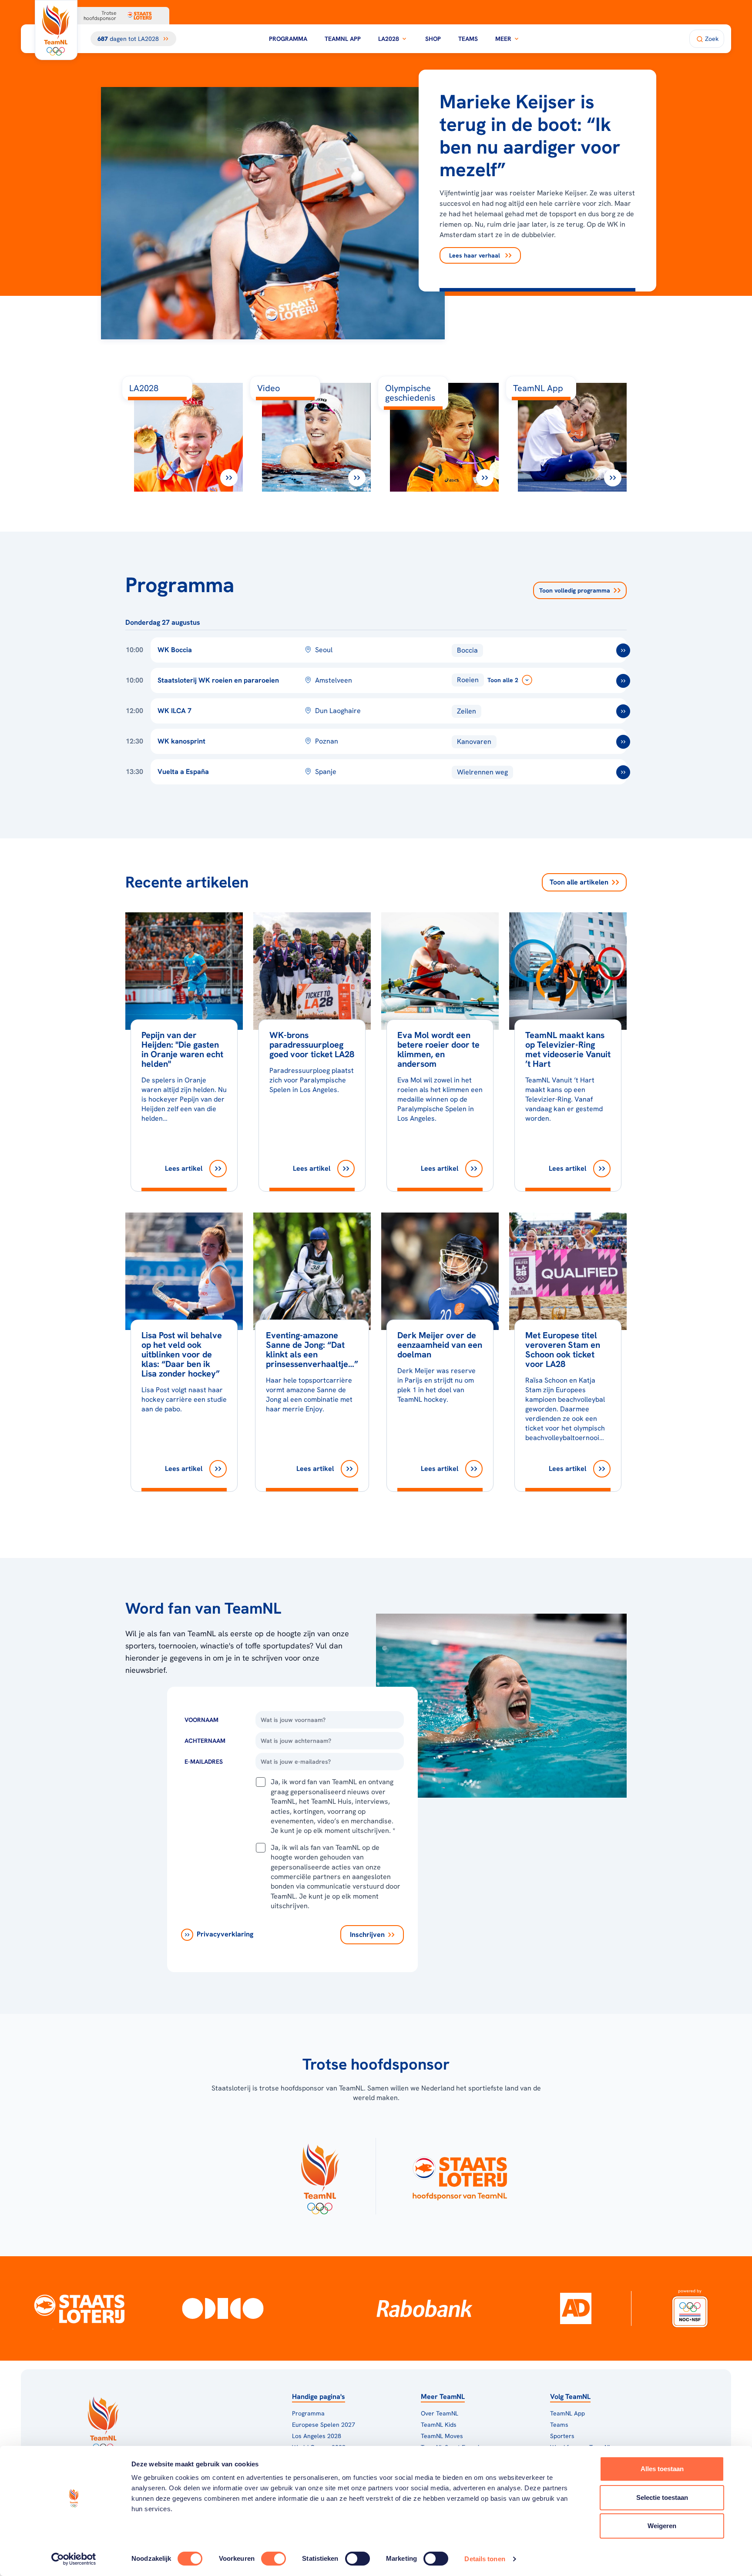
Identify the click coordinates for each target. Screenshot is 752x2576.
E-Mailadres (204, 1762)
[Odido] (223, 2308)
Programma (288, 39)
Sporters (562, 2436)
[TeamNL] (320, 2176)
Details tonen (485, 2559)
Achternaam (205, 1741)
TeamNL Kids (439, 2425)
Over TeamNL (440, 2413)
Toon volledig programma (575, 590)
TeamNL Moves (442, 2436)
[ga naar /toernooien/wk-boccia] (623, 650)
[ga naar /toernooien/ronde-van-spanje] (623, 772)
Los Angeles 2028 (317, 2436)
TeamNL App (343, 39)
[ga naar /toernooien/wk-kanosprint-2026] (623, 742)
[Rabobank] (425, 2308)
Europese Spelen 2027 (324, 2425)
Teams (468, 39)
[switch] (274, 2559)
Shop (433, 39)
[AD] (576, 2308)
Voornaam (201, 1720)
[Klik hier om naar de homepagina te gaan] (56, 30)
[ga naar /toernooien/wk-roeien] (623, 681)
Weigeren (662, 2526)
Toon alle (579, 882)
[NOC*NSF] (690, 2308)
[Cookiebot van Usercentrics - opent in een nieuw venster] (74, 2559)
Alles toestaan (662, 2469)
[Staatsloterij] (79, 2308)
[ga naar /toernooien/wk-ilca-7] (623, 711)
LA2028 (389, 39)
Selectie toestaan (662, 2497)
